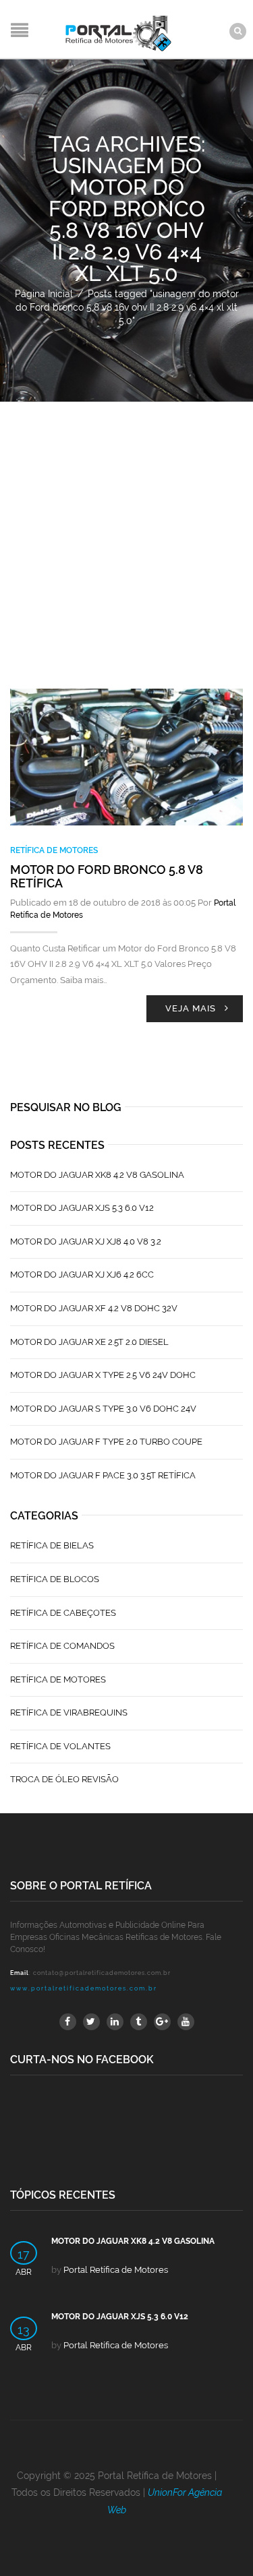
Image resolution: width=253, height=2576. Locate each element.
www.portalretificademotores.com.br (84, 1988)
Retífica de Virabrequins (69, 1713)
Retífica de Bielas (52, 1545)
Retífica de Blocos (55, 1579)
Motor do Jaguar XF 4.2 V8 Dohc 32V (94, 1308)
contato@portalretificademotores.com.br (102, 1973)
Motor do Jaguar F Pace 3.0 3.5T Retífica (103, 1475)
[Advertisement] (126, 535)
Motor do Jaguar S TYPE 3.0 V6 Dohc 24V (103, 1409)
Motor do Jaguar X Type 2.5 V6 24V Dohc (103, 1375)
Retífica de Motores (54, 850)
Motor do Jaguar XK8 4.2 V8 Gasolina (97, 1175)
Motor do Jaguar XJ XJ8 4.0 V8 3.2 (86, 1242)
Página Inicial (44, 294)
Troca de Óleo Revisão (64, 1779)
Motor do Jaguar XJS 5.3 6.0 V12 (82, 1208)
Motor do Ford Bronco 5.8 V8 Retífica (107, 876)
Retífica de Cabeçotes (63, 1613)
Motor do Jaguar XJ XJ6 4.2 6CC (82, 1275)
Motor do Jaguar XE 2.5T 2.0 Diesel (89, 1342)
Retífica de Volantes (60, 1746)
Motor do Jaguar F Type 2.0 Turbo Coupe (106, 1442)
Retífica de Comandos (62, 1646)
